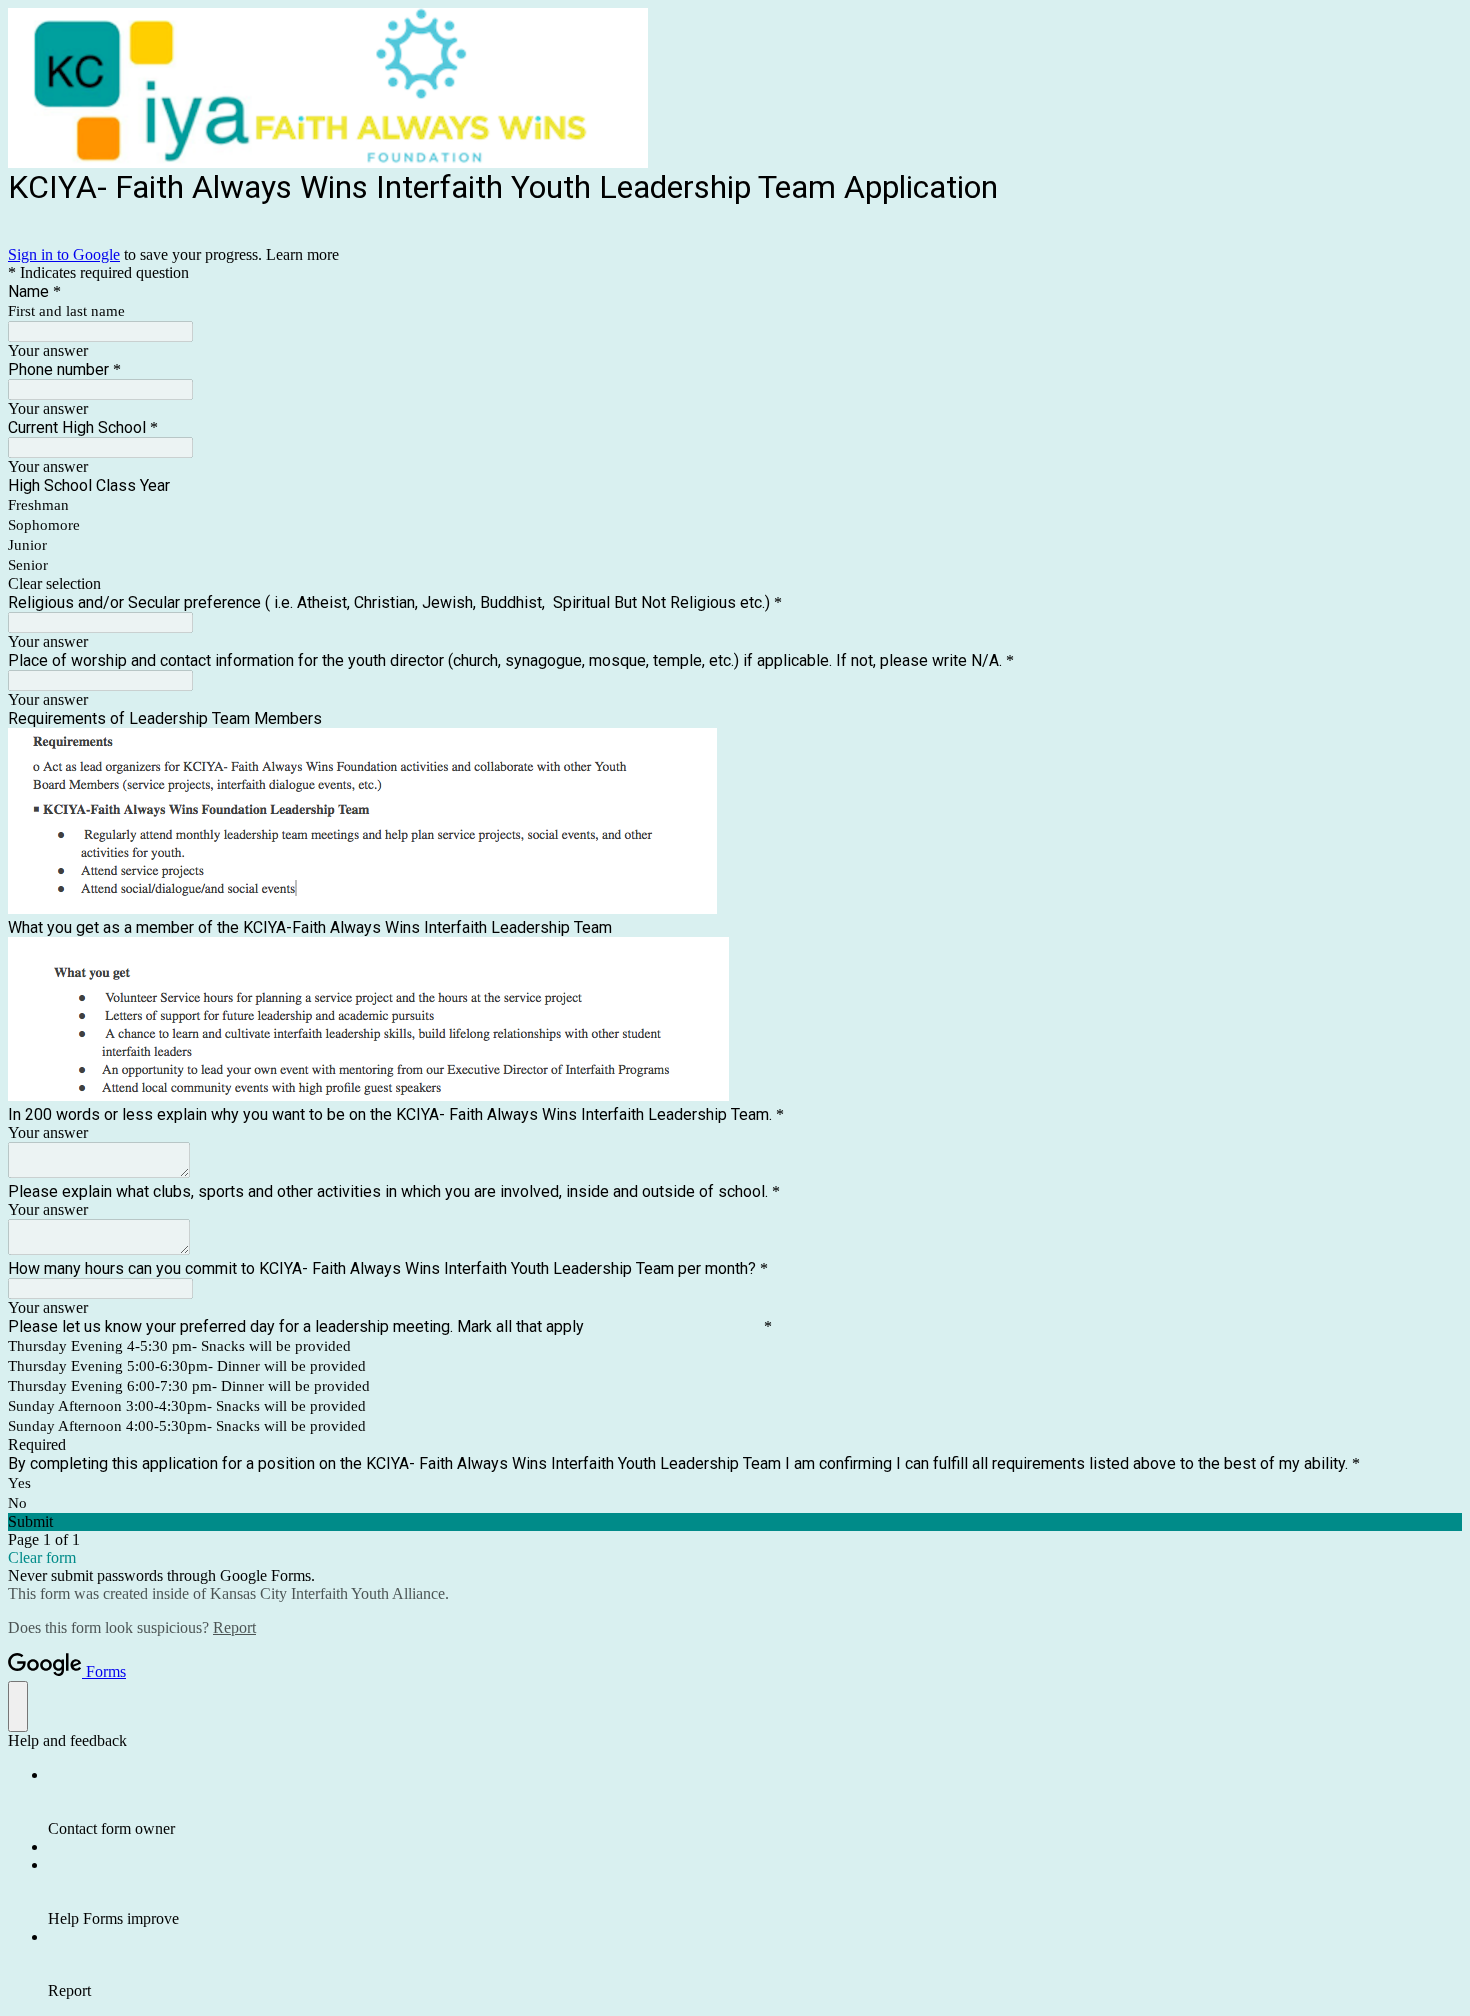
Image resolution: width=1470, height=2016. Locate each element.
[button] (735, 584)
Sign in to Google (64, 254)
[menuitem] (755, 1802)
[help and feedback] (18, 1706)
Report (234, 1627)
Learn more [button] (302, 254)
